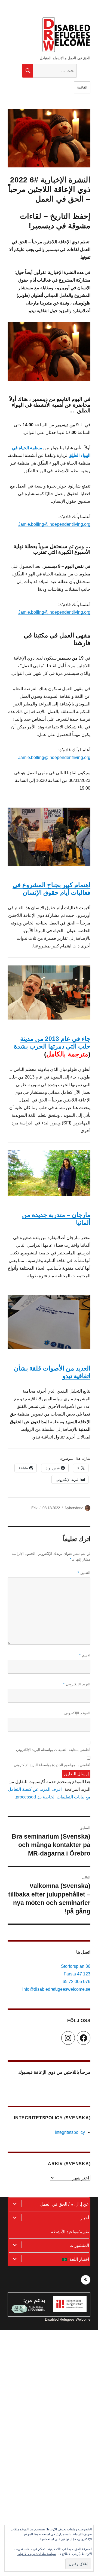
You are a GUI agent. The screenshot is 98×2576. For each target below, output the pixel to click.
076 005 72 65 (76, 1982)
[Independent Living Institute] (70, 2304)
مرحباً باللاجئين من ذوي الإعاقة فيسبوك (54, 2072)
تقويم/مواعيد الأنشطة (70, 2232)
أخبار (85, 2218)
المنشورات (79, 2245)
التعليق (84, 1573)
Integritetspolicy (70, 2132)
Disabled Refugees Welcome (68, 2319)
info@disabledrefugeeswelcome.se (56, 1989)
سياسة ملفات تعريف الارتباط (36, 2554)
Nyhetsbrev (74, 1508)
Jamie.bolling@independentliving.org (54, 524)
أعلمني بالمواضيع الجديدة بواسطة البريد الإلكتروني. (52, 1765)
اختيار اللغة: (78, 2259)
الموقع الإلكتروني (77, 1713)
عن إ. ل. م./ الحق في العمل (65, 2204)
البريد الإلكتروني (77, 1684)
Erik (34, 1508)
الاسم (85, 1655)
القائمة (82, 87)
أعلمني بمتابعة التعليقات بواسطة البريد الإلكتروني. (53, 1750)
